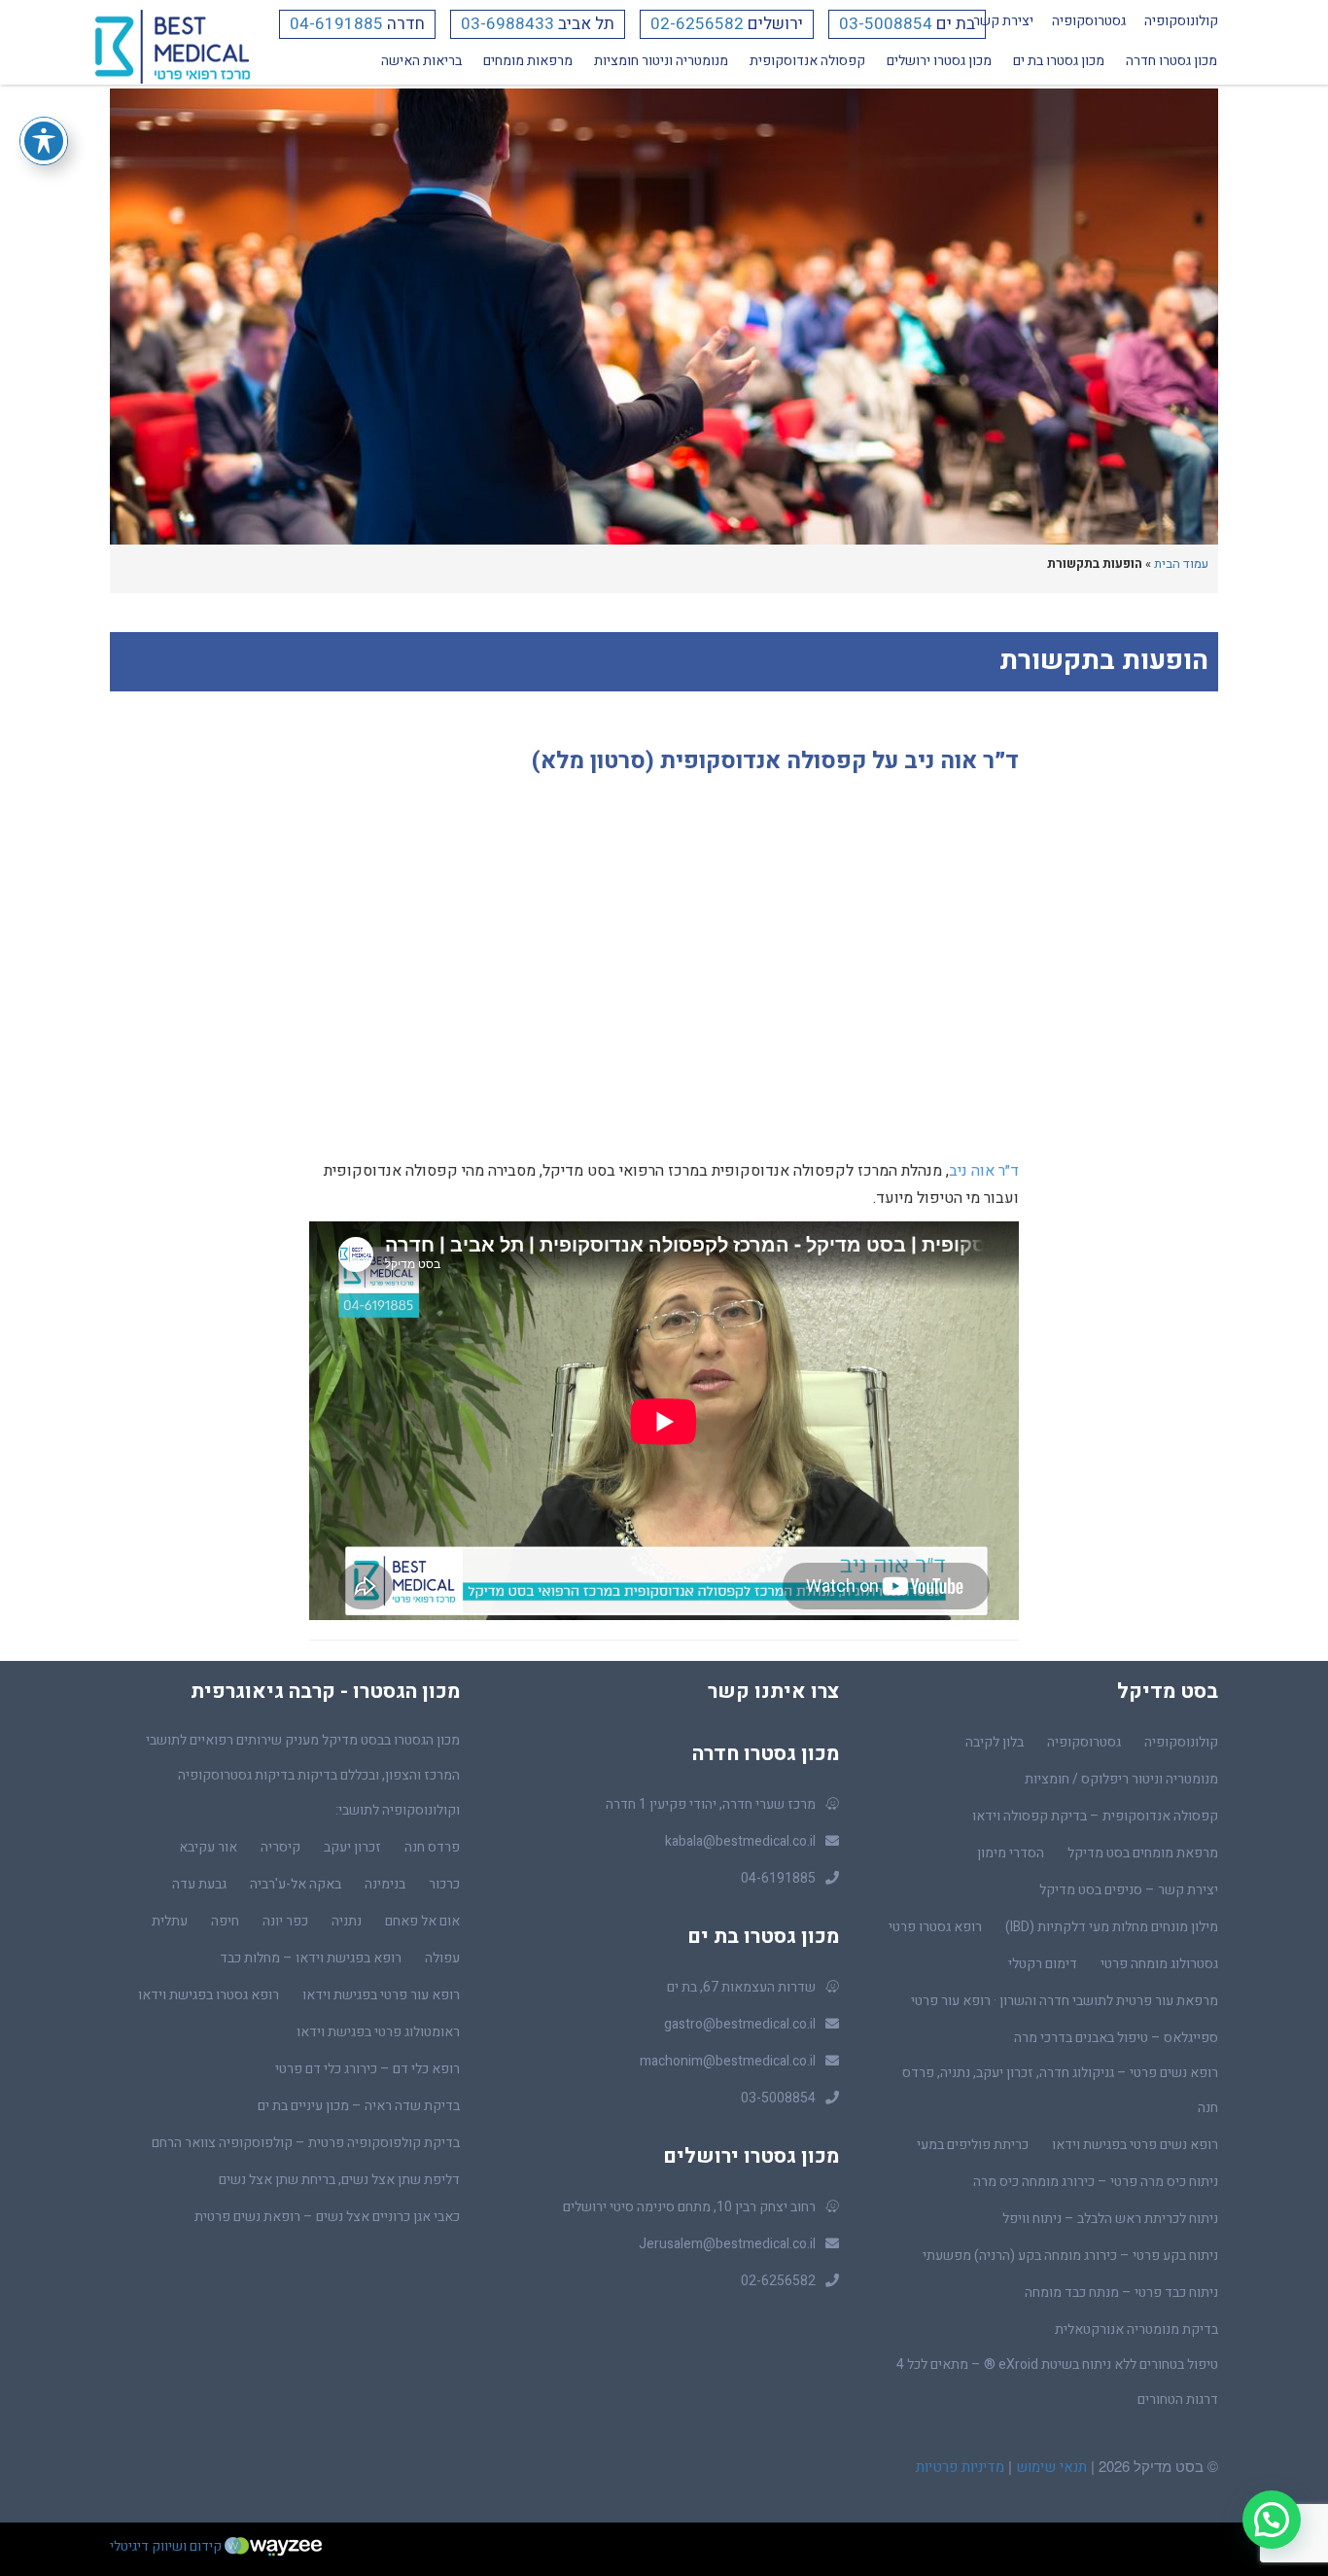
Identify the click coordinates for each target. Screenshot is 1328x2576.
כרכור (444, 1884)
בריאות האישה (421, 61)
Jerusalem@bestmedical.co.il (727, 2244)
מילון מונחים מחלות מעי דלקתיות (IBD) (1112, 1927)
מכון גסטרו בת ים (1059, 61)
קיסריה (280, 1847)
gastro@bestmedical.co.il (740, 2024)
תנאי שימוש (1049, 2467)
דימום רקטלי (1043, 1964)
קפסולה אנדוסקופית (807, 61)
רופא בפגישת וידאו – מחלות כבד (311, 1958)
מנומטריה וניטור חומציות (661, 61)
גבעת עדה (199, 1884)
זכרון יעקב (352, 1847)
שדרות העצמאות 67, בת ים (741, 1987)
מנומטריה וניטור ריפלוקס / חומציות (1121, 1779)
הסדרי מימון (1011, 1853)
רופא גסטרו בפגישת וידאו (209, 1995)
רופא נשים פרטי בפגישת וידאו (1135, 2145)
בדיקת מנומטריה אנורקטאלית (1136, 2329)
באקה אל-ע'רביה (296, 1884)
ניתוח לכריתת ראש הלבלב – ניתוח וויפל (1110, 2219)
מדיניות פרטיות (960, 2467)
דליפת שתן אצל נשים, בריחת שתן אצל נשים (339, 2180)
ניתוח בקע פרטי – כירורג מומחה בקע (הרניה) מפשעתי (1070, 2256)
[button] (1272, 2520)
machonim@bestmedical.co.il (728, 2061)
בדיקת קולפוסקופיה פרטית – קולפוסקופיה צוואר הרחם (306, 2143)
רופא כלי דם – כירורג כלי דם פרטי (367, 2069)
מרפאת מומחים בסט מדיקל (1143, 1853)
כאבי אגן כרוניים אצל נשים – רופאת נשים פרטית (327, 2217)
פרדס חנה (432, 1847)
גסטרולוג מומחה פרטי (1159, 1964)
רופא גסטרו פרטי (935, 1927)
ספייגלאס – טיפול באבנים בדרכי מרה (1116, 2038)
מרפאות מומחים (528, 61)
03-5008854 (886, 24)
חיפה (225, 1921)
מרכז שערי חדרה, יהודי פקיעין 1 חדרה (711, 1804)
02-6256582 (697, 24)
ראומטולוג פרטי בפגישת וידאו (378, 2032)
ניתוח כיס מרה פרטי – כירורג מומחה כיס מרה (1096, 2182)
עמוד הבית (1181, 564)
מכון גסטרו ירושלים (939, 61)
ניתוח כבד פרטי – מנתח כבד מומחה (1121, 2293)
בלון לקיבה (995, 1742)
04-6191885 (336, 24)
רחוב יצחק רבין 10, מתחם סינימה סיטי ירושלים (689, 2207)
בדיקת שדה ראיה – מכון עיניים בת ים (359, 2106)
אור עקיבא (208, 1847)
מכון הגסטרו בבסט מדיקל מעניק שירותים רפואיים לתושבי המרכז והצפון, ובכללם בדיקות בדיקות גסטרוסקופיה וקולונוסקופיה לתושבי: (303, 1775)
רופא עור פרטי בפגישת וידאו (381, 1995)
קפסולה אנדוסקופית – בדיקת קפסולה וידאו (1095, 1816)
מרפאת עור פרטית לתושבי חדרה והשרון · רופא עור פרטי (1065, 2001)
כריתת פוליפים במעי (973, 2145)
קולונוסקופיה (1181, 21)
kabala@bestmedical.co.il (740, 1841)
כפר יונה (285, 1921)
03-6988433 (507, 24)
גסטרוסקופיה (1089, 21)
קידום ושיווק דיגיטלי (167, 2546)
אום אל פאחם (422, 1921)
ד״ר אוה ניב (984, 1171)
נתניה (347, 1921)
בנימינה (385, 1884)
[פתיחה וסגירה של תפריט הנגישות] (44, 141)
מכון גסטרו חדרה (1171, 61)
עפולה (442, 1958)
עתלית (170, 1921)
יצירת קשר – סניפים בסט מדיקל (1129, 1890)
